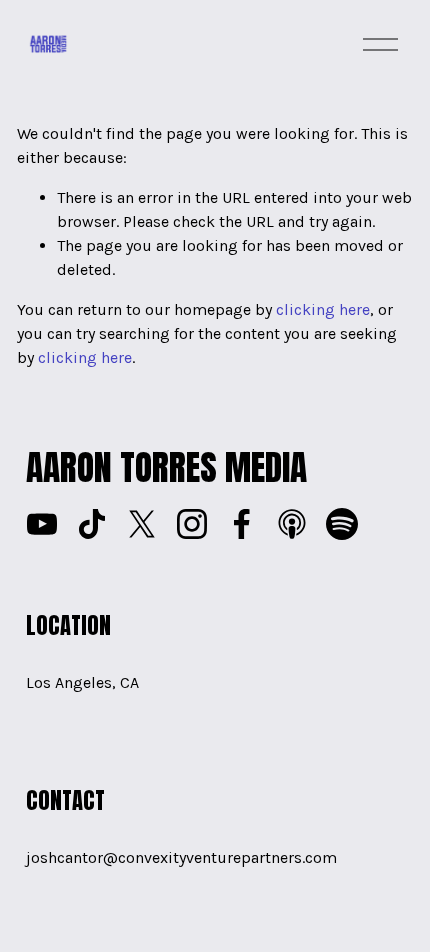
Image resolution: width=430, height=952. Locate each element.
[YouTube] (42, 524)
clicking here (323, 309)
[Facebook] (242, 524)
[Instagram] (192, 524)
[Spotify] (342, 524)
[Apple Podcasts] (292, 524)
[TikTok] (92, 524)
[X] (142, 524)
